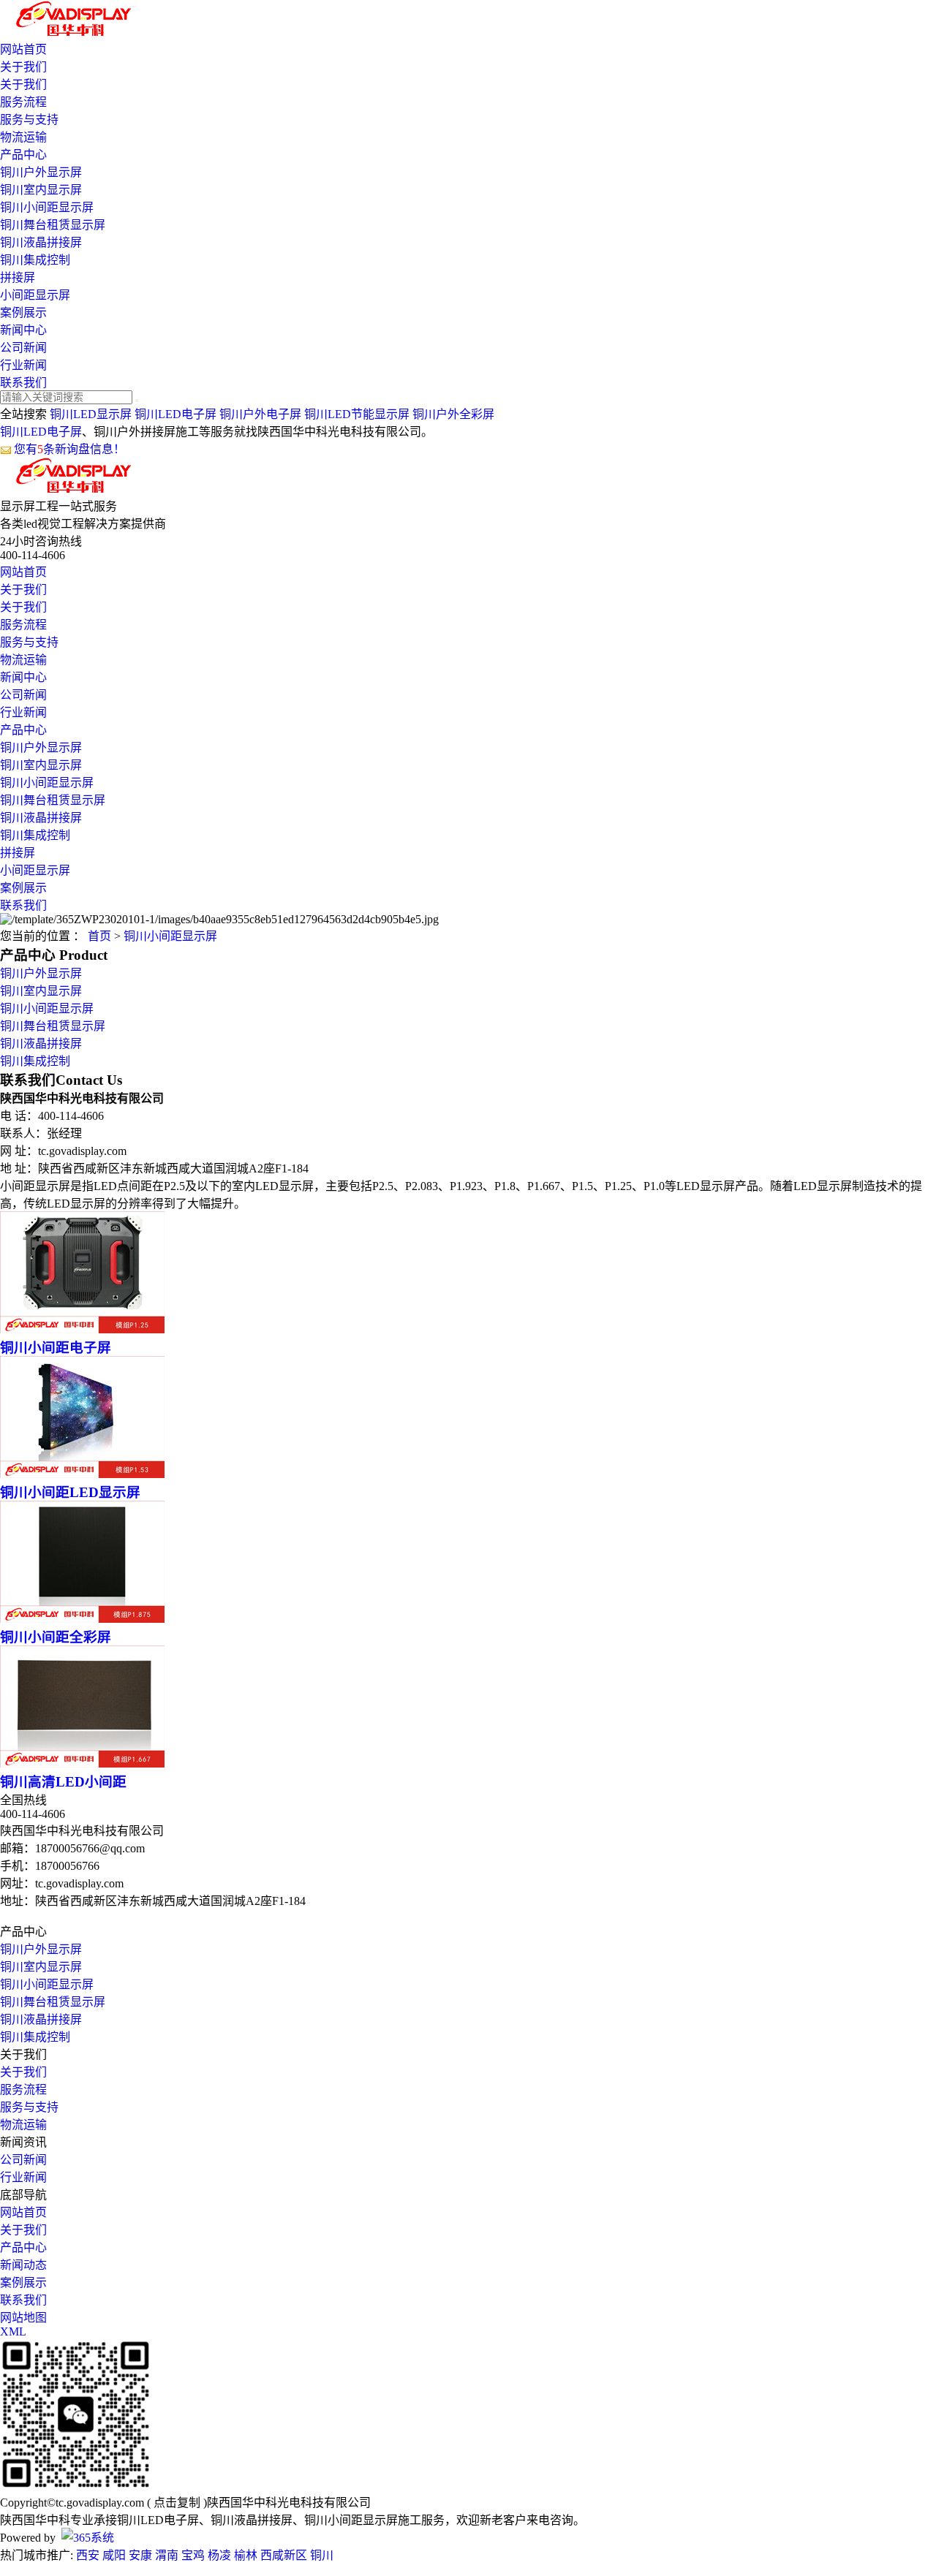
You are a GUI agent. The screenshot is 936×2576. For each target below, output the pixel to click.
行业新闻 (23, 365)
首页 (99, 936)
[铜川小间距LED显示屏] (82, 1474)
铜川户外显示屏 (41, 172)
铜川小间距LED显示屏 (70, 1492)
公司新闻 (23, 348)
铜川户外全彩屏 (453, 414)
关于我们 (23, 67)
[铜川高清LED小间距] (82, 1764)
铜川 (322, 2555)
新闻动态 (23, 2265)
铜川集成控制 (35, 260)
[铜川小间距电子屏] (82, 1329)
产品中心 (23, 155)
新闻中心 (23, 330)
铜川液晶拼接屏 (41, 242)
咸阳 (114, 2555)
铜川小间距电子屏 (56, 1348)
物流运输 (23, 137)
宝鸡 (193, 2555)
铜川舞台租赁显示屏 (53, 225)
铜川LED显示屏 (91, 414)
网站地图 (23, 2318)
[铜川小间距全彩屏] (82, 1619)
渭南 (167, 2555)
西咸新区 (284, 2555)
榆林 (246, 2555)
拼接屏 (18, 277)
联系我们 (23, 383)
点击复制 (177, 2503)
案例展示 (23, 312)
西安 (88, 2555)
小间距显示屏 (35, 295)
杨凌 (219, 2555)
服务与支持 (29, 120)
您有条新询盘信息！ (69, 449)
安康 (140, 2555)
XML (13, 2331)
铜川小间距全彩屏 (56, 1637)
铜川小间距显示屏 (47, 207)
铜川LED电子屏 (175, 414)
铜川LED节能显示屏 (357, 414)
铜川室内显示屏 (41, 190)
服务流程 (23, 102)
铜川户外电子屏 (260, 414)
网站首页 (23, 49)
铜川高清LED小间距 (63, 1782)
